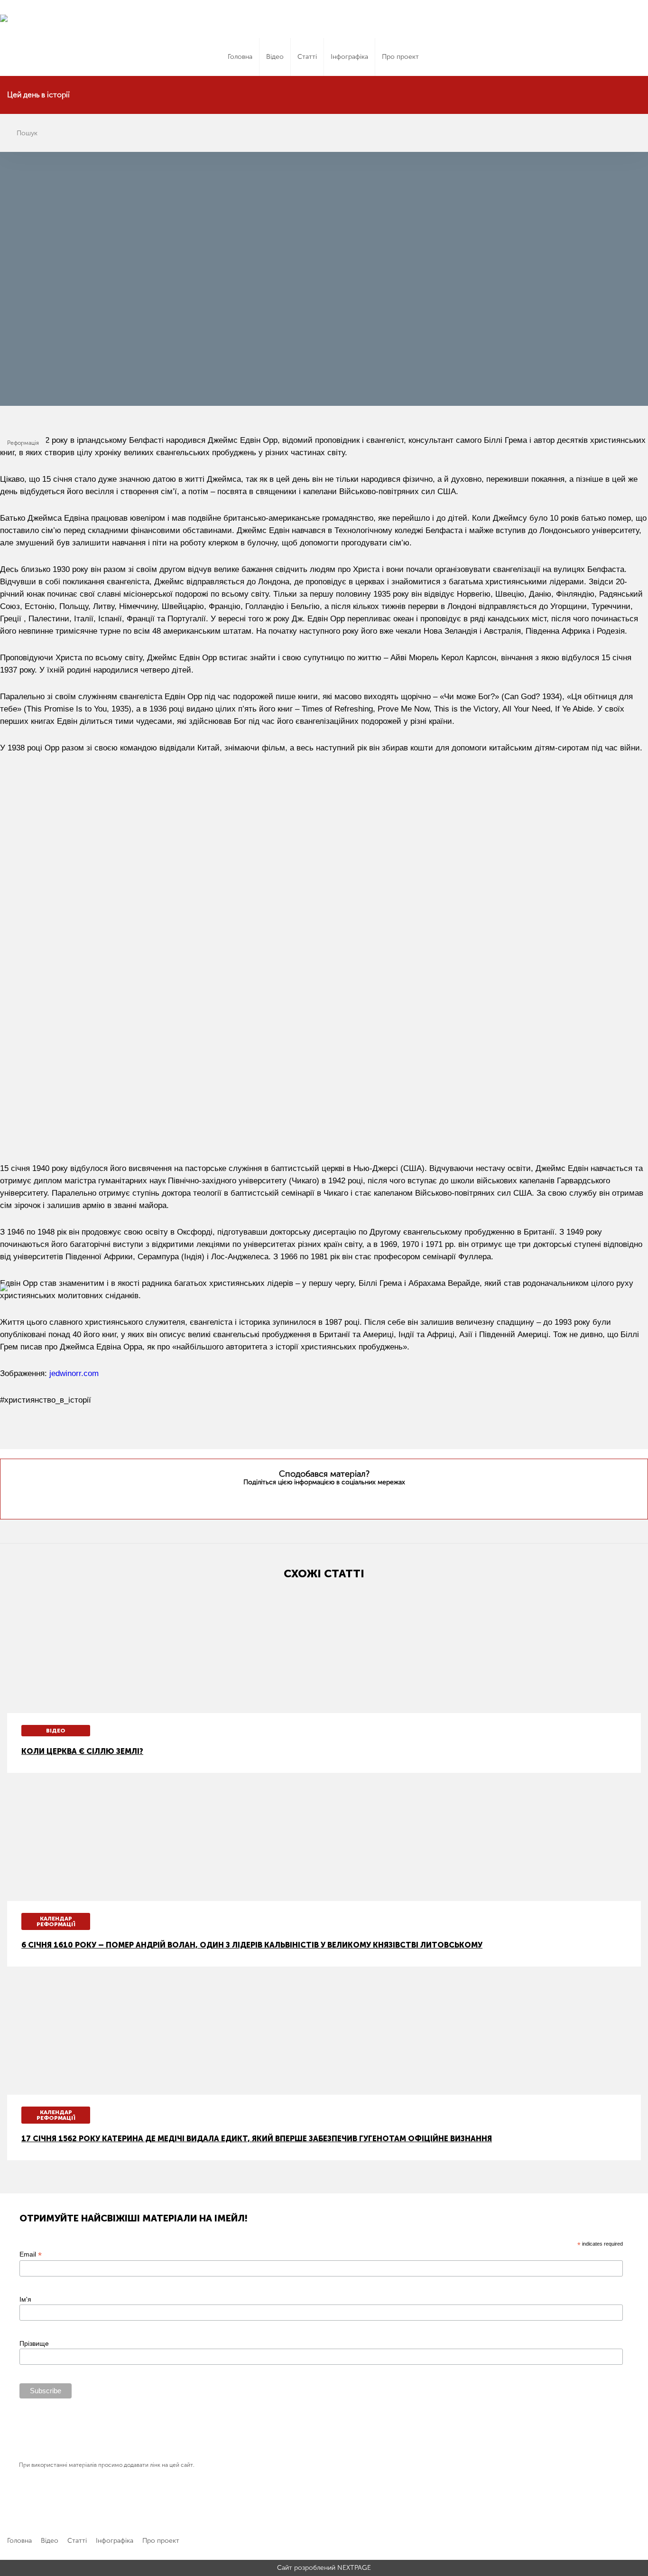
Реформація (23, 443)
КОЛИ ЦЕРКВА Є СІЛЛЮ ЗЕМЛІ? (82, 1751)
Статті (307, 57)
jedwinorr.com (74, 1373)
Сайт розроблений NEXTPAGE (324, 2568)
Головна (240, 57)
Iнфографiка (349, 57)
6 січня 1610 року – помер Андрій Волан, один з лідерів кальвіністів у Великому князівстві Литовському (252, 1945)
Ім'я (25, 2299)
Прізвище (34, 2343)
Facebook (323, 1500)
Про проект (400, 57)
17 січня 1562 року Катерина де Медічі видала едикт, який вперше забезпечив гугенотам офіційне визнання (257, 2139)
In (342, 1500)
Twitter (305, 1500)
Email (31, 2254)
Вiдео (275, 57)
